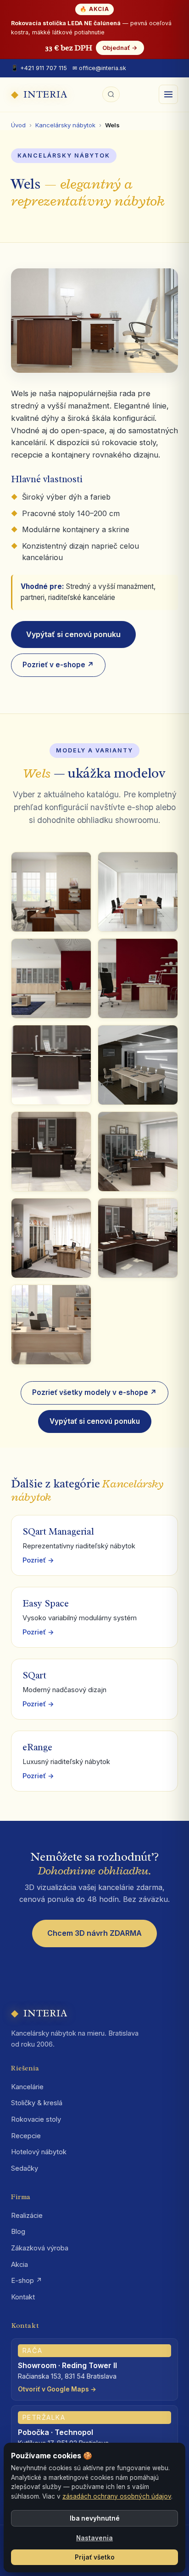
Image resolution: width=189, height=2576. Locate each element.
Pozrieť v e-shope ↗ (58, 665)
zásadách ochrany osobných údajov (117, 2496)
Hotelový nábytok (39, 2152)
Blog (18, 2232)
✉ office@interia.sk (99, 68)
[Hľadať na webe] (111, 94)
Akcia (19, 2265)
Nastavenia (94, 2538)
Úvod (18, 125)
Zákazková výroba (40, 2248)
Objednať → (120, 48)
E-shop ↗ (27, 2281)
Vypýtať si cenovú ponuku (73, 634)
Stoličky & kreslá (37, 2103)
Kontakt (23, 2297)
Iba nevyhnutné (95, 2518)
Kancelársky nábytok (65, 125)
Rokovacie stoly (36, 2119)
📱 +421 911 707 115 (39, 68)
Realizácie (27, 2216)
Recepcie (26, 2136)
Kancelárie (27, 2087)
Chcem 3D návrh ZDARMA (94, 1933)
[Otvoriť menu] (168, 94)
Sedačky (25, 2168)
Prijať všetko (95, 2557)
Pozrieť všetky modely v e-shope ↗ (94, 1392)
